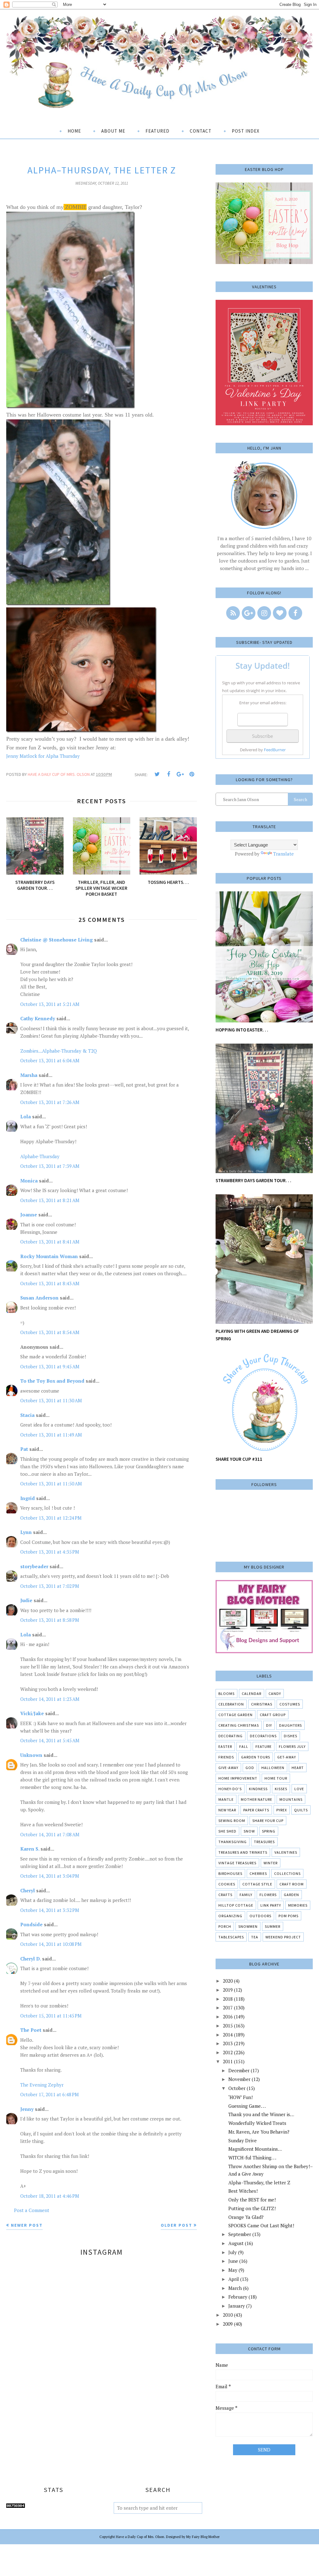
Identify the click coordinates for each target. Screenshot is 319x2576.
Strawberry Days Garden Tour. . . (253, 1180)
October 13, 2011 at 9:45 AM (50, 1366)
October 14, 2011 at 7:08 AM (50, 1834)
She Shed (227, 1831)
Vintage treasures (237, 1863)
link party (271, 1905)
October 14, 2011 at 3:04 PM (50, 1876)
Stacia (27, 1415)
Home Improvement (238, 1778)
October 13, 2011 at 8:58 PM (50, 1620)
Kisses (281, 1789)
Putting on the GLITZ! (252, 2208)
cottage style (257, 1884)
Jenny (27, 2109)
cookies (227, 1884)
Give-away (228, 1768)
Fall (244, 1746)
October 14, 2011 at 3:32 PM (50, 1910)
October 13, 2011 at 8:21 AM (50, 1200)
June (233, 2261)
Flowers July (292, 1746)
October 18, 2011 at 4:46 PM (50, 2196)
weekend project (283, 1937)
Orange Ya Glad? (246, 2217)
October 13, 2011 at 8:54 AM (50, 1332)
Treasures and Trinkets (243, 1852)
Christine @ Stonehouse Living (57, 940)
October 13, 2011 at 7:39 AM (50, 1166)
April (234, 2279)
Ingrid (28, 1498)
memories (298, 1905)
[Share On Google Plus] (180, 774)
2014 (228, 2035)
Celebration (231, 1704)
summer (273, 1926)
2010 (228, 2315)
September (240, 2234)
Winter (271, 1863)
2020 (228, 1981)
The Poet (31, 2030)
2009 (228, 2324)
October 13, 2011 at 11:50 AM (51, 1484)
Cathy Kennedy (38, 1018)
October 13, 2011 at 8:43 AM (50, 1283)
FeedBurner (275, 750)
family (246, 1895)
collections (287, 1873)
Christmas (262, 1704)
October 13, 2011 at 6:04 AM (50, 1060)
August (236, 2243)
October (237, 2088)
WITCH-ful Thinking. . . (252, 2158)
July (233, 2252)
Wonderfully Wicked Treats (257, 2123)
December (239, 2070)
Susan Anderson (39, 1298)
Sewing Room (232, 1821)
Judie (26, 1600)
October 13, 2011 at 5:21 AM (50, 1004)
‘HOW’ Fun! (240, 2097)
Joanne (29, 1215)
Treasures (264, 1842)
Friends (226, 1757)
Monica (29, 1181)
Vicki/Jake (32, 1713)
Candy (275, 1694)
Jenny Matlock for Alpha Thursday (43, 756)
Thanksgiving (233, 1842)
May (233, 2270)
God (250, 1768)
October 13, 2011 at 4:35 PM (50, 1552)
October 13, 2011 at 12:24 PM (51, 1518)
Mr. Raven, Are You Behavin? (259, 2132)
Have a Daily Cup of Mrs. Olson (140, 2537)
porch (225, 1926)
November (239, 2079)
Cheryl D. (31, 1959)
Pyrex (282, 1810)
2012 (228, 2052)
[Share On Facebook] (169, 774)
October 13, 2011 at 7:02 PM (50, 1586)
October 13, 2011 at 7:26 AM (50, 1102)
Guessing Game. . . (247, 2106)
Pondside (31, 1924)
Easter (225, 1746)
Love (299, 1789)
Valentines (286, 1852)
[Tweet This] (157, 774)
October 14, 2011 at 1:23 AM (50, 1699)
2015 (228, 2026)
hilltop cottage (236, 1905)
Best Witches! (243, 2191)
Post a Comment (32, 2210)
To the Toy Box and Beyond (52, 1381)
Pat (24, 1449)
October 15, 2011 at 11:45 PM (51, 2016)
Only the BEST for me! (252, 2200)
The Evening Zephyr (42, 2085)
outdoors (260, 1916)
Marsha (29, 1075)
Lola (26, 1116)
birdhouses (230, 1873)
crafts (225, 1895)
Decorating (231, 1736)
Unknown (31, 1755)
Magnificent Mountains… (255, 2149)
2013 (228, 2043)
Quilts (301, 1810)
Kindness (258, 1789)
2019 (228, 1990)
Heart (298, 1768)
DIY (269, 1725)
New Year (227, 1810)
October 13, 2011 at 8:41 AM (50, 1242)
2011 (228, 2061)
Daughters (290, 1725)
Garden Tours (256, 1757)
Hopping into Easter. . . (242, 1030)
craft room (292, 1884)
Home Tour (276, 1778)
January (237, 2306)
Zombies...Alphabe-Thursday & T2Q (59, 1051)
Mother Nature (257, 1799)
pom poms (288, 1916)
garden (291, 1895)
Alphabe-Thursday (40, 1156)
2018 (228, 1999)
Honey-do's (230, 1789)
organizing (230, 1916)
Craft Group (273, 1715)
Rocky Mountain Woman (49, 1256)
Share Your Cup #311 (239, 1459)
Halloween (273, 1768)
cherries (258, 1873)
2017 (228, 2007)
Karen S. (30, 1849)
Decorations (263, 1736)
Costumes (290, 1704)
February (238, 2297)
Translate (283, 854)
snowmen (248, 1926)
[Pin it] (192, 774)
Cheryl (28, 1890)
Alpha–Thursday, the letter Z (259, 2182)
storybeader (34, 1566)
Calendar (252, 1694)
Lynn (26, 1532)
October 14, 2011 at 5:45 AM (50, 1740)
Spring (269, 1831)
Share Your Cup (268, 1821)
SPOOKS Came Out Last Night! (261, 2225)
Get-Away (287, 1757)
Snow (249, 1831)
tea (255, 1937)
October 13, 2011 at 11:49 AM (51, 1435)
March (235, 2288)
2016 (228, 2017)
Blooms (226, 1694)
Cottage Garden (236, 1715)
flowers (268, 1895)
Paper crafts (256, 1810)
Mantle (226, 1799)
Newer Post (27, 2225)
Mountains (291, 1799)
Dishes (290, 1736)
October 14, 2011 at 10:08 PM (51, 1944)
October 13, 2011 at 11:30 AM (51, 1400)
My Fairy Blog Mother (203, 2537)
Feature (264, 1746)
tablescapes (231, 1937)
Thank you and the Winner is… (261, 2114)
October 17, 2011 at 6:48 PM (50, 2094)
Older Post (176, 2225)
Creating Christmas (239, 1725)
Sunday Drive (243, 2140)
